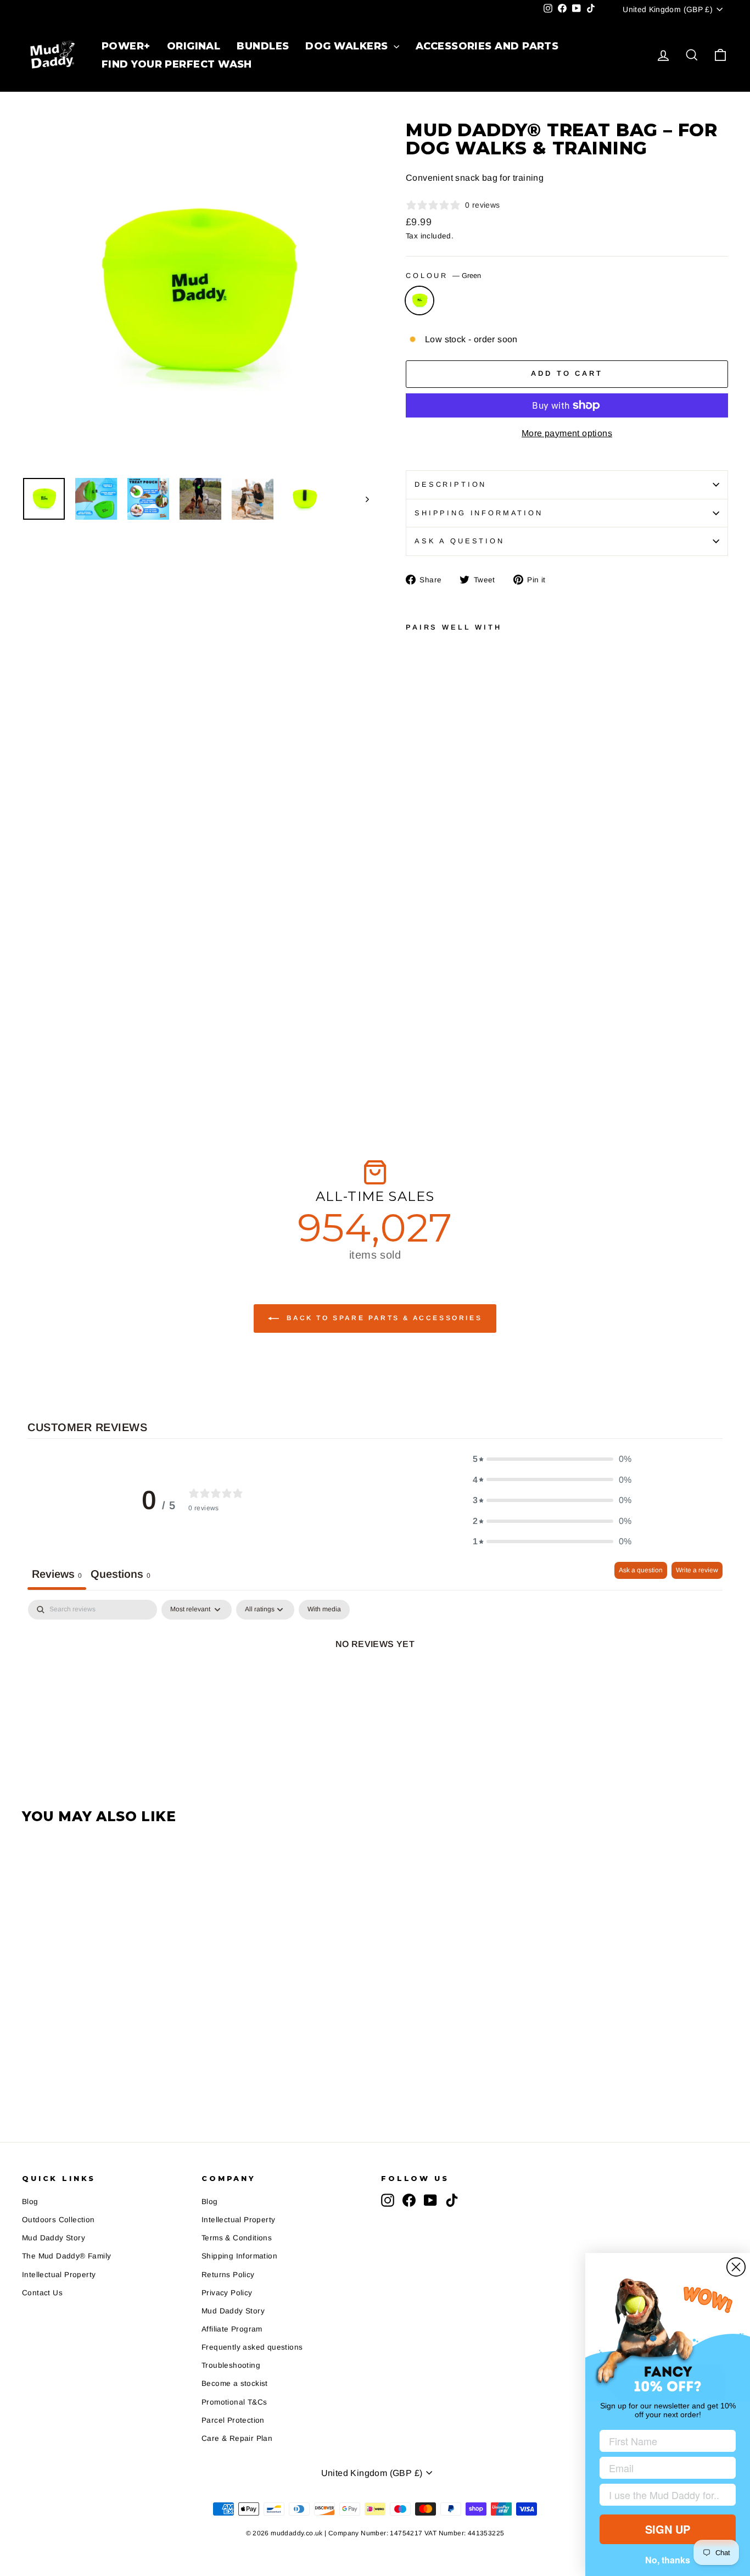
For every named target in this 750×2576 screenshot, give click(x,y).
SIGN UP (668, 2529)
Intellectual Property (59, 2275)
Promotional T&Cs (234, 2402)
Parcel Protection (233, 2420)
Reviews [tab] (57, 1574)
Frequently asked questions (252, 2347)
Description (450, 484)
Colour (443, 276)
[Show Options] (725, 2495)
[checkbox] (324, 1610)
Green (419, 301)
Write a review (697, 1570)
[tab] (121, 1576)
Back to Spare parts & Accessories (383, 1318)
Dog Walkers (348, 46)
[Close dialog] (736, 2267)
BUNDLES (262, 46)
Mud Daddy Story (54, 2238)
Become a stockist (235, 2383)
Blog (30, 2202)
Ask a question (460, 541)
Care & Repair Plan (237, 2438)
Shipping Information (239, 2256)
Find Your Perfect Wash (177, 64)
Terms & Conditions (237, 2238)
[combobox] (664, 2495)
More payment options (567, 433)
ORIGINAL (193, 46)
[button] (552, 1459)
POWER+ (126, 46)
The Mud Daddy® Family (66, 2256)
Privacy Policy (227, 2293)
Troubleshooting (231, 2365)
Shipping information (479, 513)
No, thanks (668, 2560)
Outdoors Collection (58, 2220)
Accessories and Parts (486, 46)
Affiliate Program (232, 2329)
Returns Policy (228, 2275)
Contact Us (42, 2293)
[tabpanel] (375, 1681)
